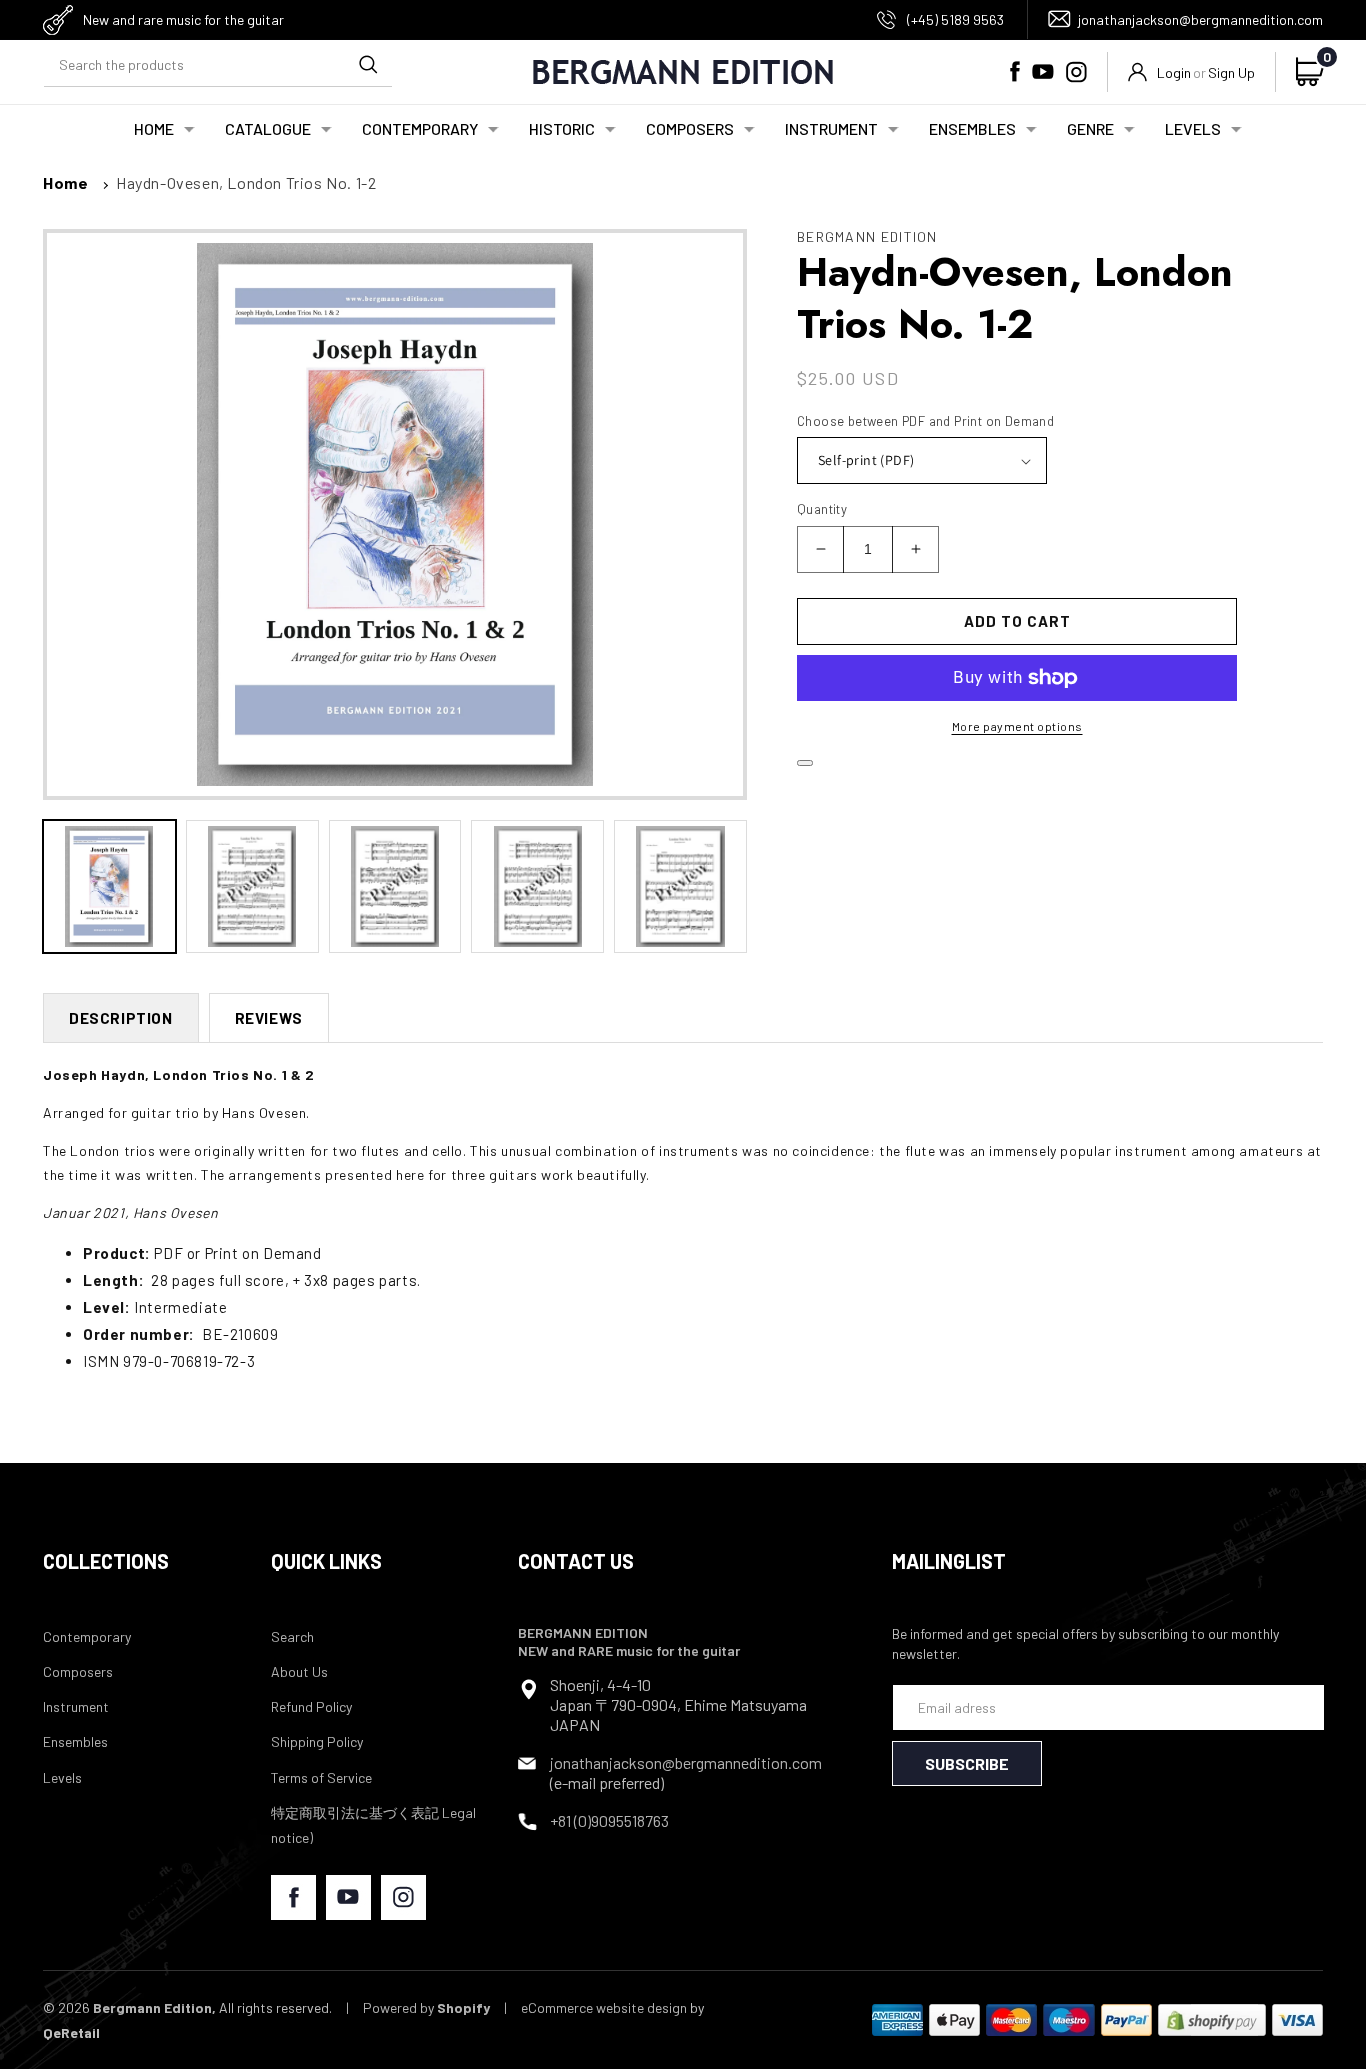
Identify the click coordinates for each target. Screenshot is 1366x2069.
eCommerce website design (604, 2007)
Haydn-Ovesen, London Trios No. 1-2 (246, 182)
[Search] (368, 64)
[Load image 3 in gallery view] (395, 886)
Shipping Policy (317, 1741)
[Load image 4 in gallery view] (537, 886)
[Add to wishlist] (805, 763)
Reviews (269, 1018)
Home (65, 182)
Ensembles (75, 1741)
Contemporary (87, 1636)
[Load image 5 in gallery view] (680, 886)
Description (121, 1018)
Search (292, 1636)
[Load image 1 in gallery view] (109, 886)
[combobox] (218, 64)
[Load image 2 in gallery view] (252, 886)
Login (1174, 72)
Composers (78, 1671)
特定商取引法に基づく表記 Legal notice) (373, 1825)
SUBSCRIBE (967, 1763)
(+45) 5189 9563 (955, 19)
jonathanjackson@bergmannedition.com (1200, 19)
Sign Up (1231, 72)
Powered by (426, 2007)
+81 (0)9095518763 (609, 1820)
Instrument (76, 1706)
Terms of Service (321, 1777)
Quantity (822, 509)
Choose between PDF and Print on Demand (925, 421)
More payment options (1017, 726)
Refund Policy (311, 1706)
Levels (62, 1777)
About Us (299, 1671)
